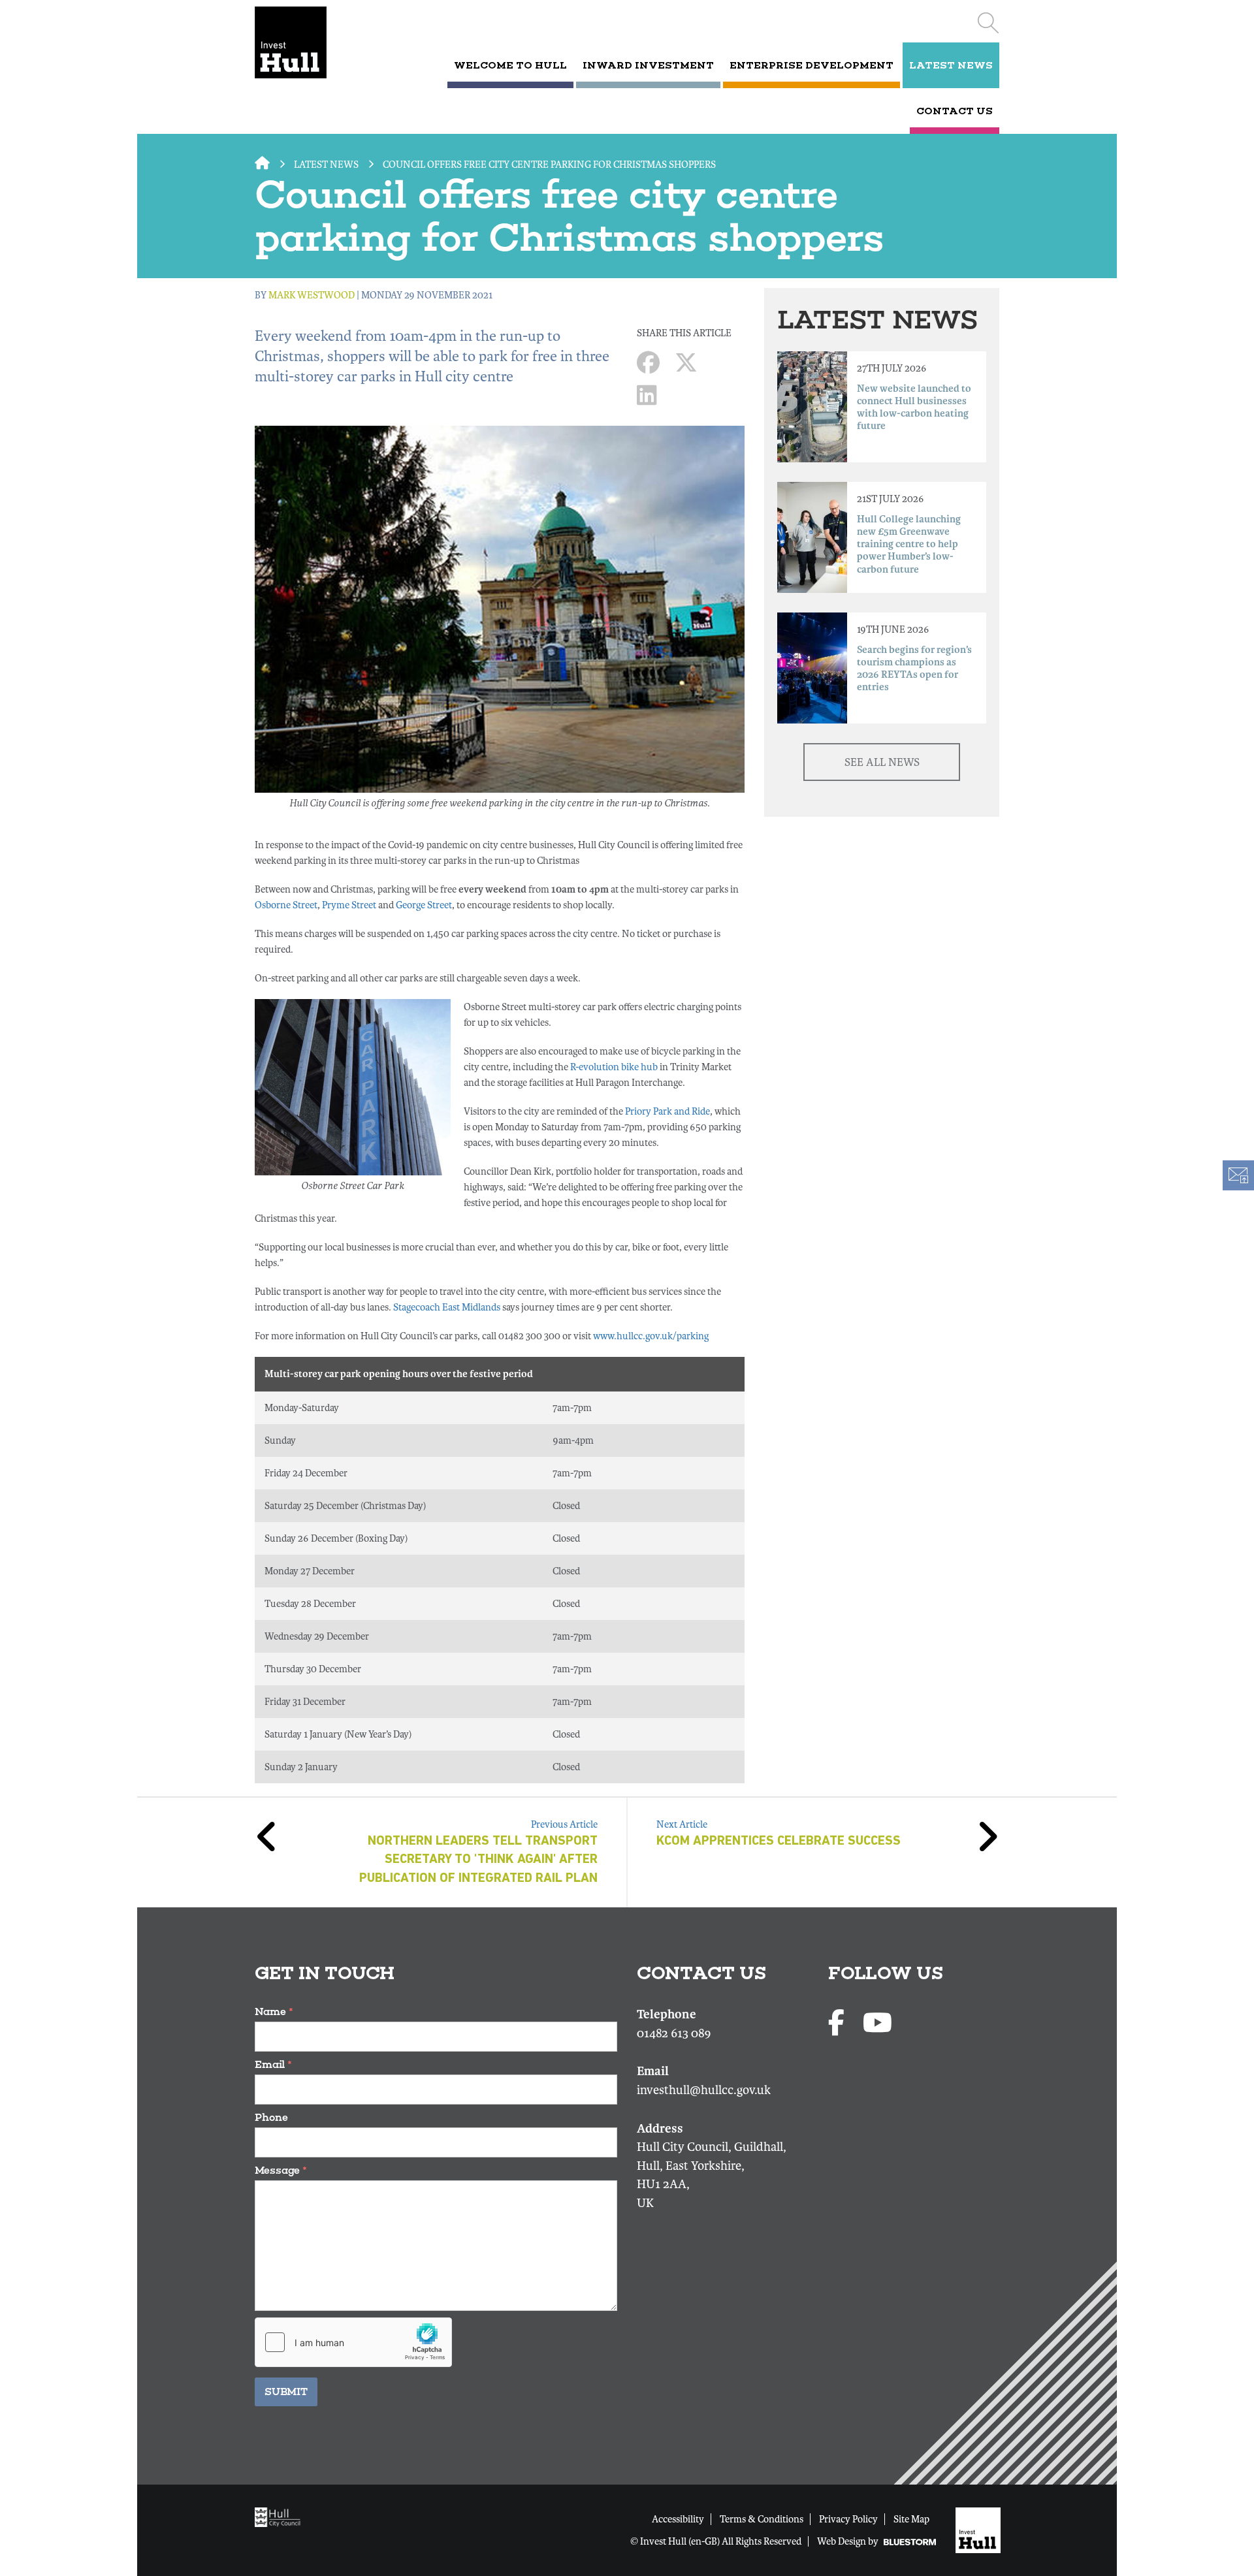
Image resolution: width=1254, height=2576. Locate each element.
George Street (424, 905)
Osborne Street (286, 905)
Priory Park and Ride (667, 1111)
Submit (286, 2392)
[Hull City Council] (281, 2517)
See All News (882, 762)
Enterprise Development (812, 65)
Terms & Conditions (762, 2519)
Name (274, 2012)
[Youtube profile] (877, 2024)
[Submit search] (988, 23)
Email (273, 2064)
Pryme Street (349, 905)
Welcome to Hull (510, 65)
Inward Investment (648, 65)
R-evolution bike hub (614, 1067)
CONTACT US (955, 111)
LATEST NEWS (951, 65)
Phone (271, 2117)
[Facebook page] (839, 2024)
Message (281, 2170)
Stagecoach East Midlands (447, 1307)
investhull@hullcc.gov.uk (704, 2090)
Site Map (911, 2519)
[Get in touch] (1238, 1175)
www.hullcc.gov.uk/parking (651, 1336)
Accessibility (678, 2519)
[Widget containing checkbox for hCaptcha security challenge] (353, 2342)
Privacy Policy (848, 2519)
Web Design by (849, 2541)
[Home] (309, 42)
